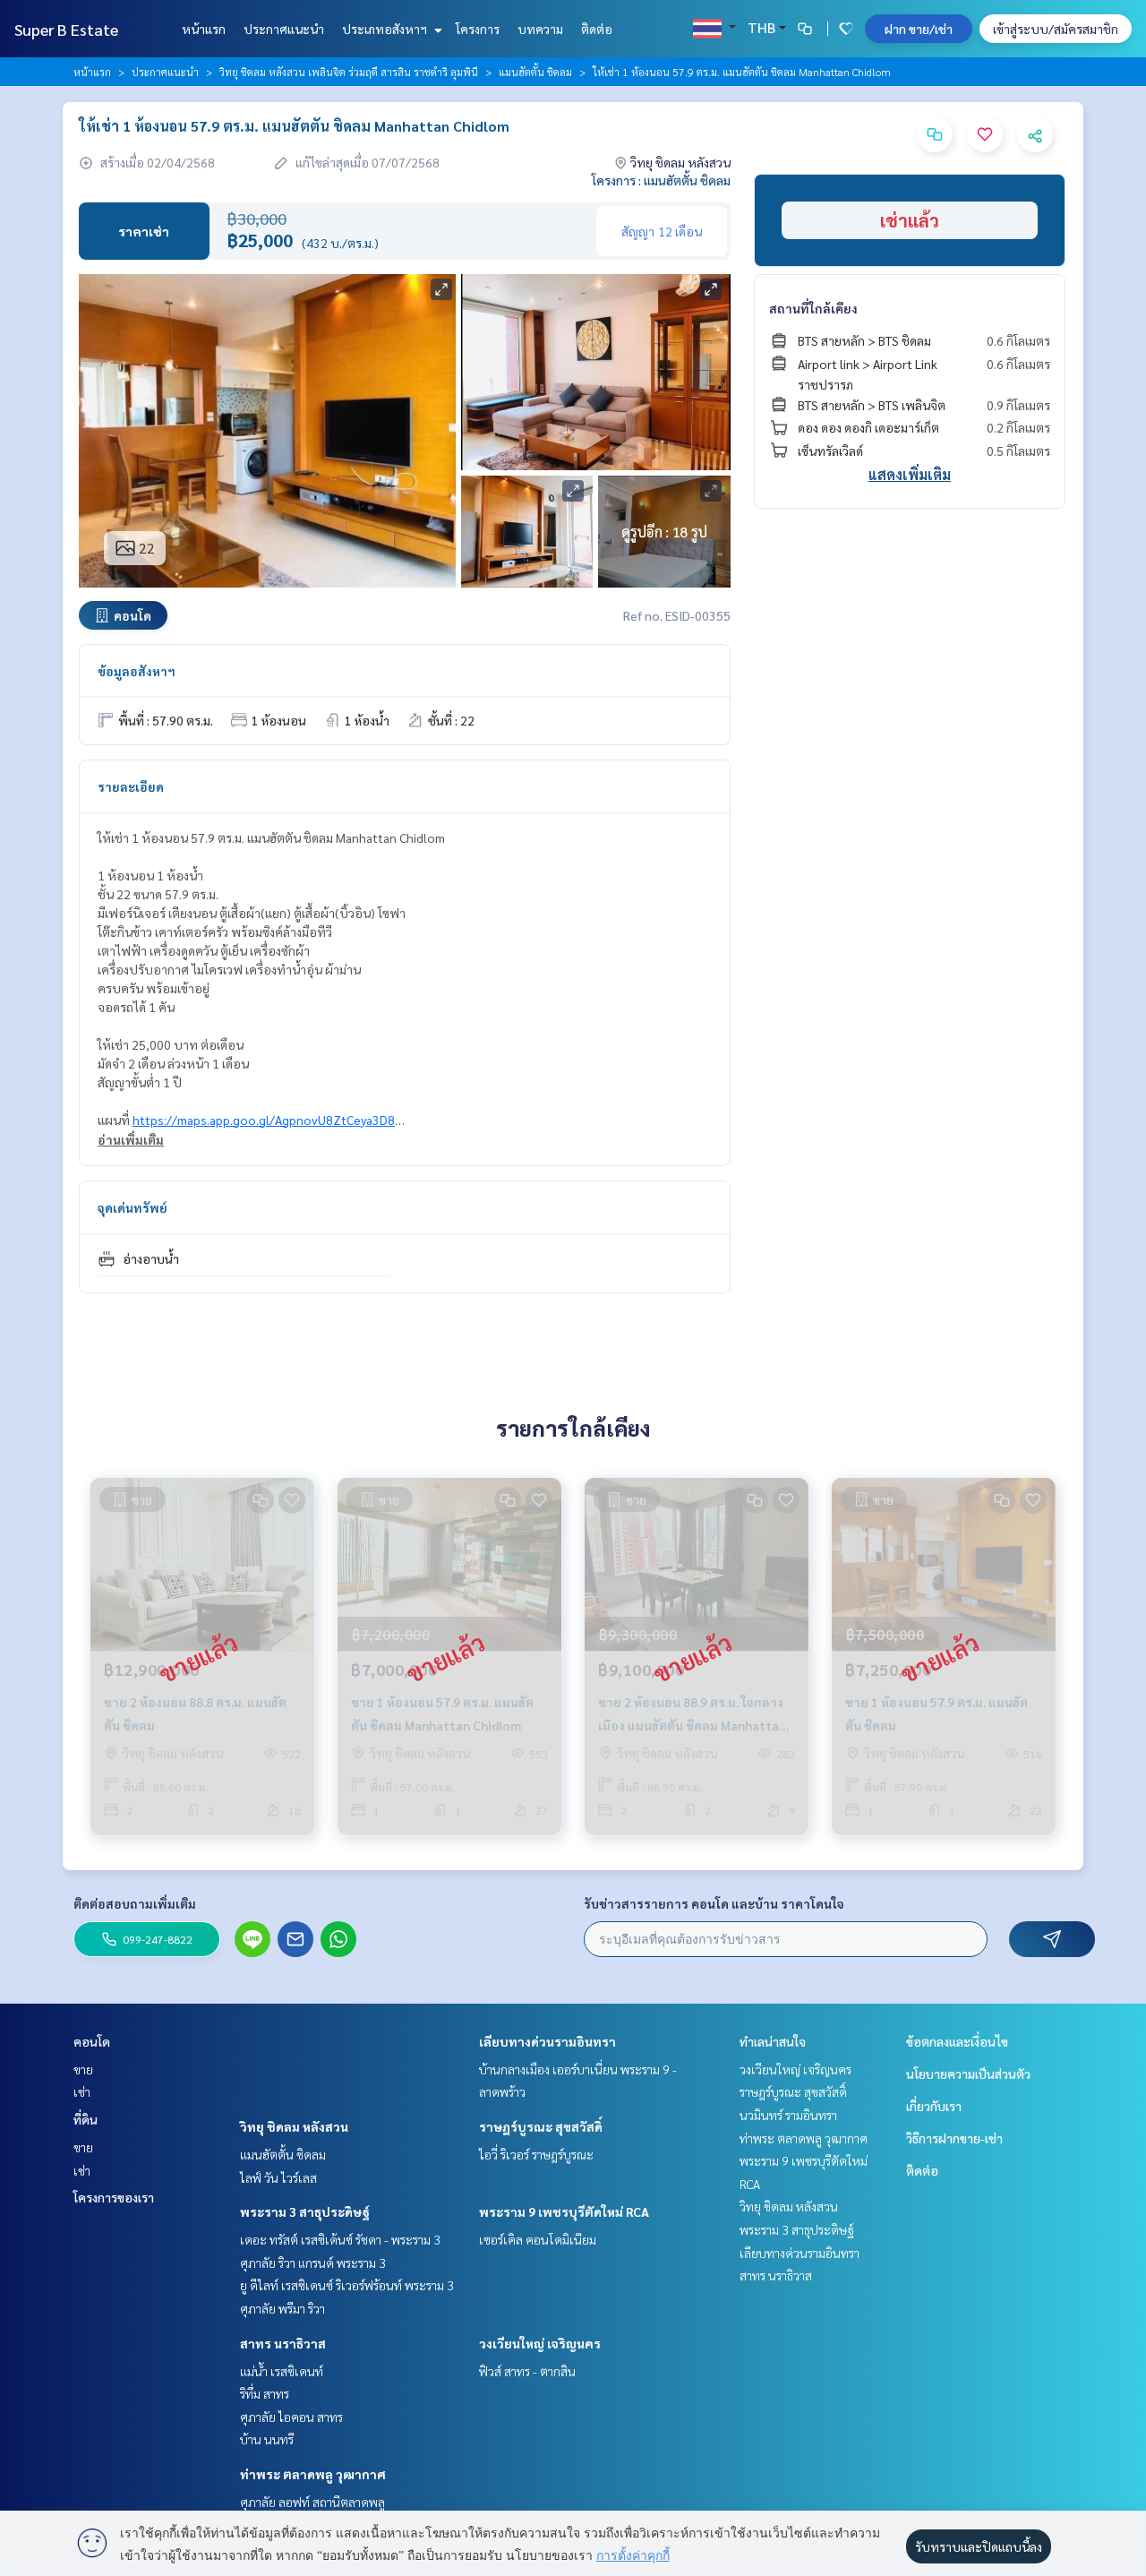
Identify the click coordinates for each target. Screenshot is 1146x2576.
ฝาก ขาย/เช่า (919, 29)
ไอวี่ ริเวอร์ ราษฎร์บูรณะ (536, 2154)
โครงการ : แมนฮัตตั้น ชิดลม (661, 180)
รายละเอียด (131, 786)
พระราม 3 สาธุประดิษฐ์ (305, 2211)
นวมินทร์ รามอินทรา (788, 2115)
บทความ (540, 29)
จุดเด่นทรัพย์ (133, 1207)
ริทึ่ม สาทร (265, 2393)
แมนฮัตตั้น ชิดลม (535, 72)
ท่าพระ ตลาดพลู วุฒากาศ (313, 2474)
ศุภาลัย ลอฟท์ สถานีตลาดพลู (312, 2502)
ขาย (83, 2069)
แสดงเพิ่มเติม (910, 474)
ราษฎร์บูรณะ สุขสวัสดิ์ (541, 2126)
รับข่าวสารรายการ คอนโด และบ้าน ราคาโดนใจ (714, 1903)
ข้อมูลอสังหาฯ (137, 671)
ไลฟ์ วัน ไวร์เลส (278, 2177)
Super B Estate (66, 29)
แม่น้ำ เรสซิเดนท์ (282, 2371)
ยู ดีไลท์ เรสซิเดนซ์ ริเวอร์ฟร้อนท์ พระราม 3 (347, 2285)
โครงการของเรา (114, 2197)
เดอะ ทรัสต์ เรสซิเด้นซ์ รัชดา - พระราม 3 (340, 2239)
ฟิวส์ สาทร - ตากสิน (527, 2371)
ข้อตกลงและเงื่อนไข (957, 2041)
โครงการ (478, 29)
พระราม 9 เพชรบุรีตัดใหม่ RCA (564, 2211)
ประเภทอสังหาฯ (386, 29)
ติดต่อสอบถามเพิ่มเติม (135, 1903)
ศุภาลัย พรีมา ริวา (282, 2308)
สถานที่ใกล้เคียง (813, 308)
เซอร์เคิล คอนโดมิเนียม (538, 2239)
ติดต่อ (597, 29)
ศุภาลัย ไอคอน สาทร (291, 2417)
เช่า (82, 2091)
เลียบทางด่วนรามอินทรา (547, 2041)
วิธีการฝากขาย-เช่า (954, 2138)
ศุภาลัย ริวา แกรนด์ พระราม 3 (313, 2263)
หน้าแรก (204, 29)
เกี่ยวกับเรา (934, 2106)
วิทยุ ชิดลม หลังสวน (294, 2126)
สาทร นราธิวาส (283, 2343)
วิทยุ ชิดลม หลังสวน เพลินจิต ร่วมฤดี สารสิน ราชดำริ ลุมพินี (349, 72)
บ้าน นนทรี (267, 2439)
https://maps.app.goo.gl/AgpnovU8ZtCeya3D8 (264, 1120)
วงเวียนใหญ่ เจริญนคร (540, 2343)
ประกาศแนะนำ (284, 29)
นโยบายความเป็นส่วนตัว (968, 2074)
